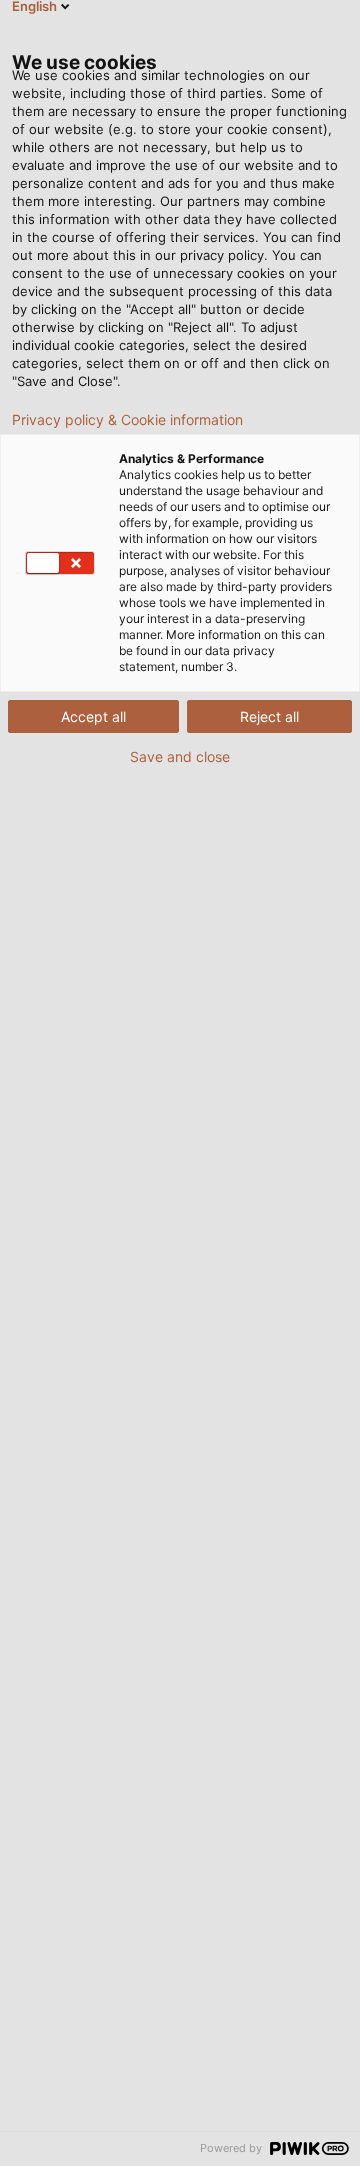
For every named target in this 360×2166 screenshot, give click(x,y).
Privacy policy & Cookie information (127, 420)
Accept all (93, 716)
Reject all (269, 716)
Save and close (180, 757)
